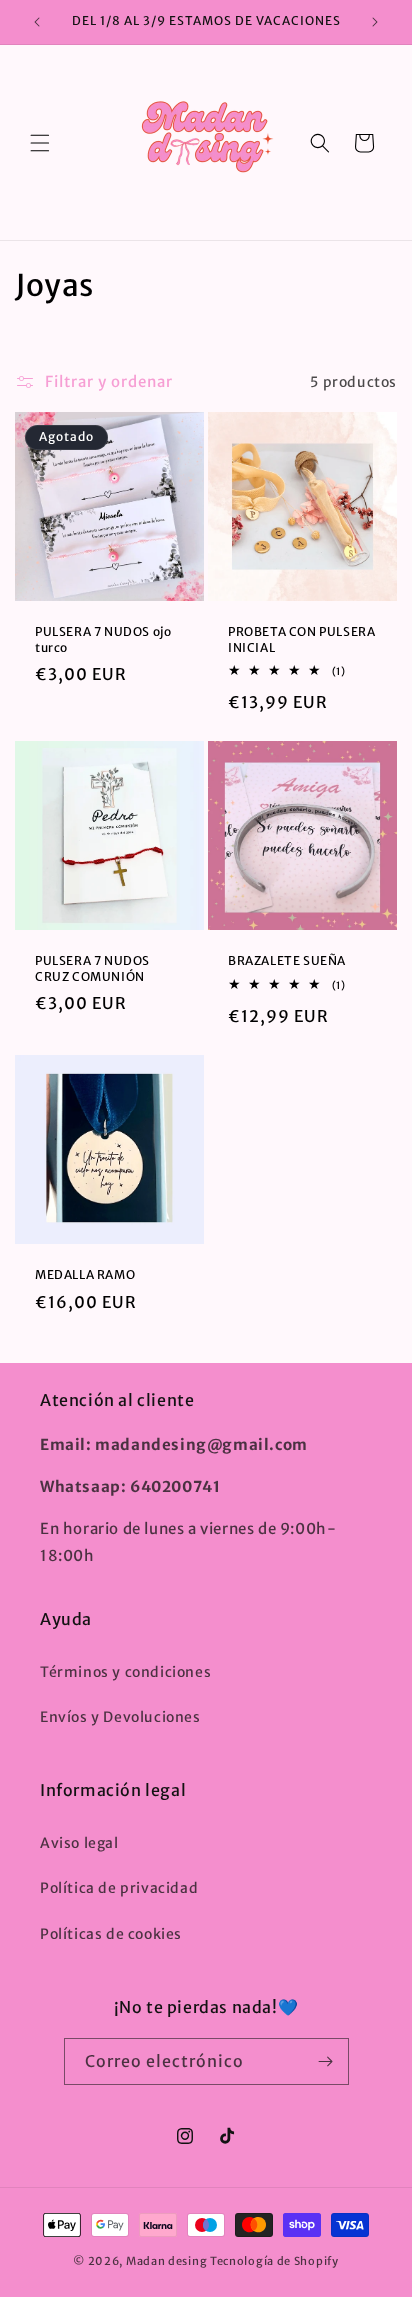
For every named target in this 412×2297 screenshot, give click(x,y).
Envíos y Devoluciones (120, 1717)
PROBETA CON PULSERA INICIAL (301, 639)
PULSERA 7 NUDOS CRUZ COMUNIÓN (92, 968)
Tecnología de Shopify (274, 2261)
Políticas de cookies (111, 1934)
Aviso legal (79, 1843)
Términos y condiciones (125, 1672)
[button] (40, 143)
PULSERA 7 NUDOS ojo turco (103, 639)
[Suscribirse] (326, 2061)
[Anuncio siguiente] (375, 22)
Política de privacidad (119, 1888)
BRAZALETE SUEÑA (287, 960)
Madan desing (166, 2261)
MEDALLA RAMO (85, 1274)
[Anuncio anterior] (37, 22)
